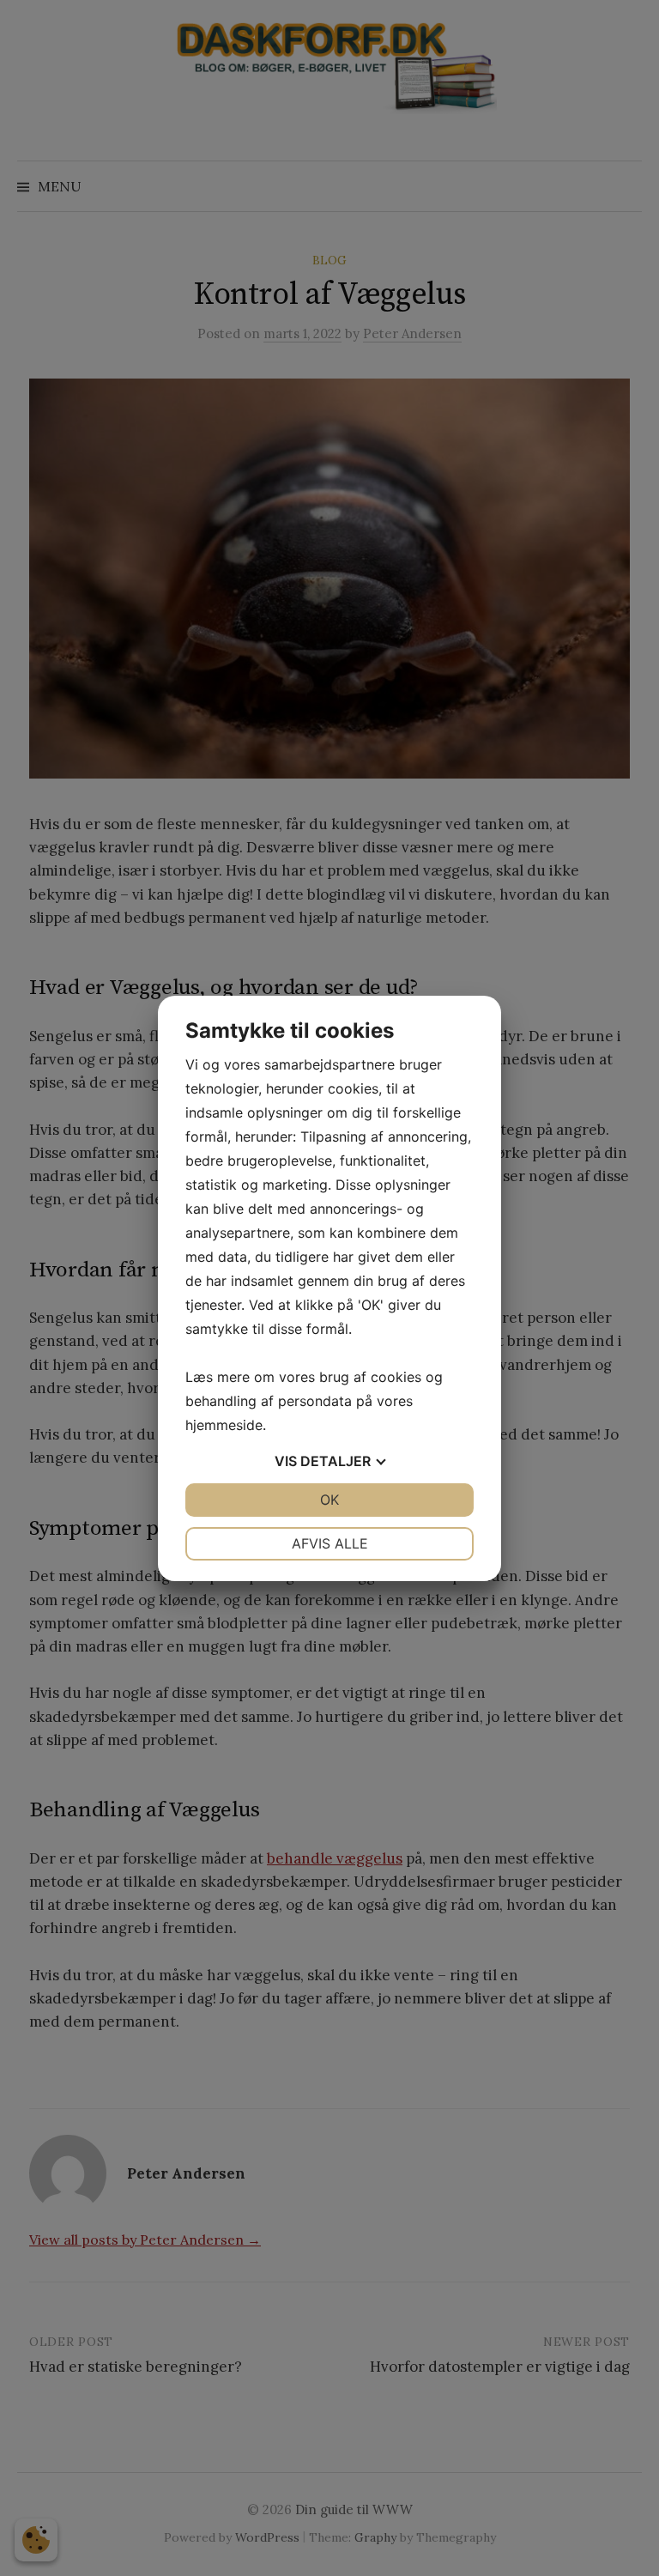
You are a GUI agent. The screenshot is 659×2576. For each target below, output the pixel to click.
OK (329, 1500)
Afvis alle (330, 1543)
